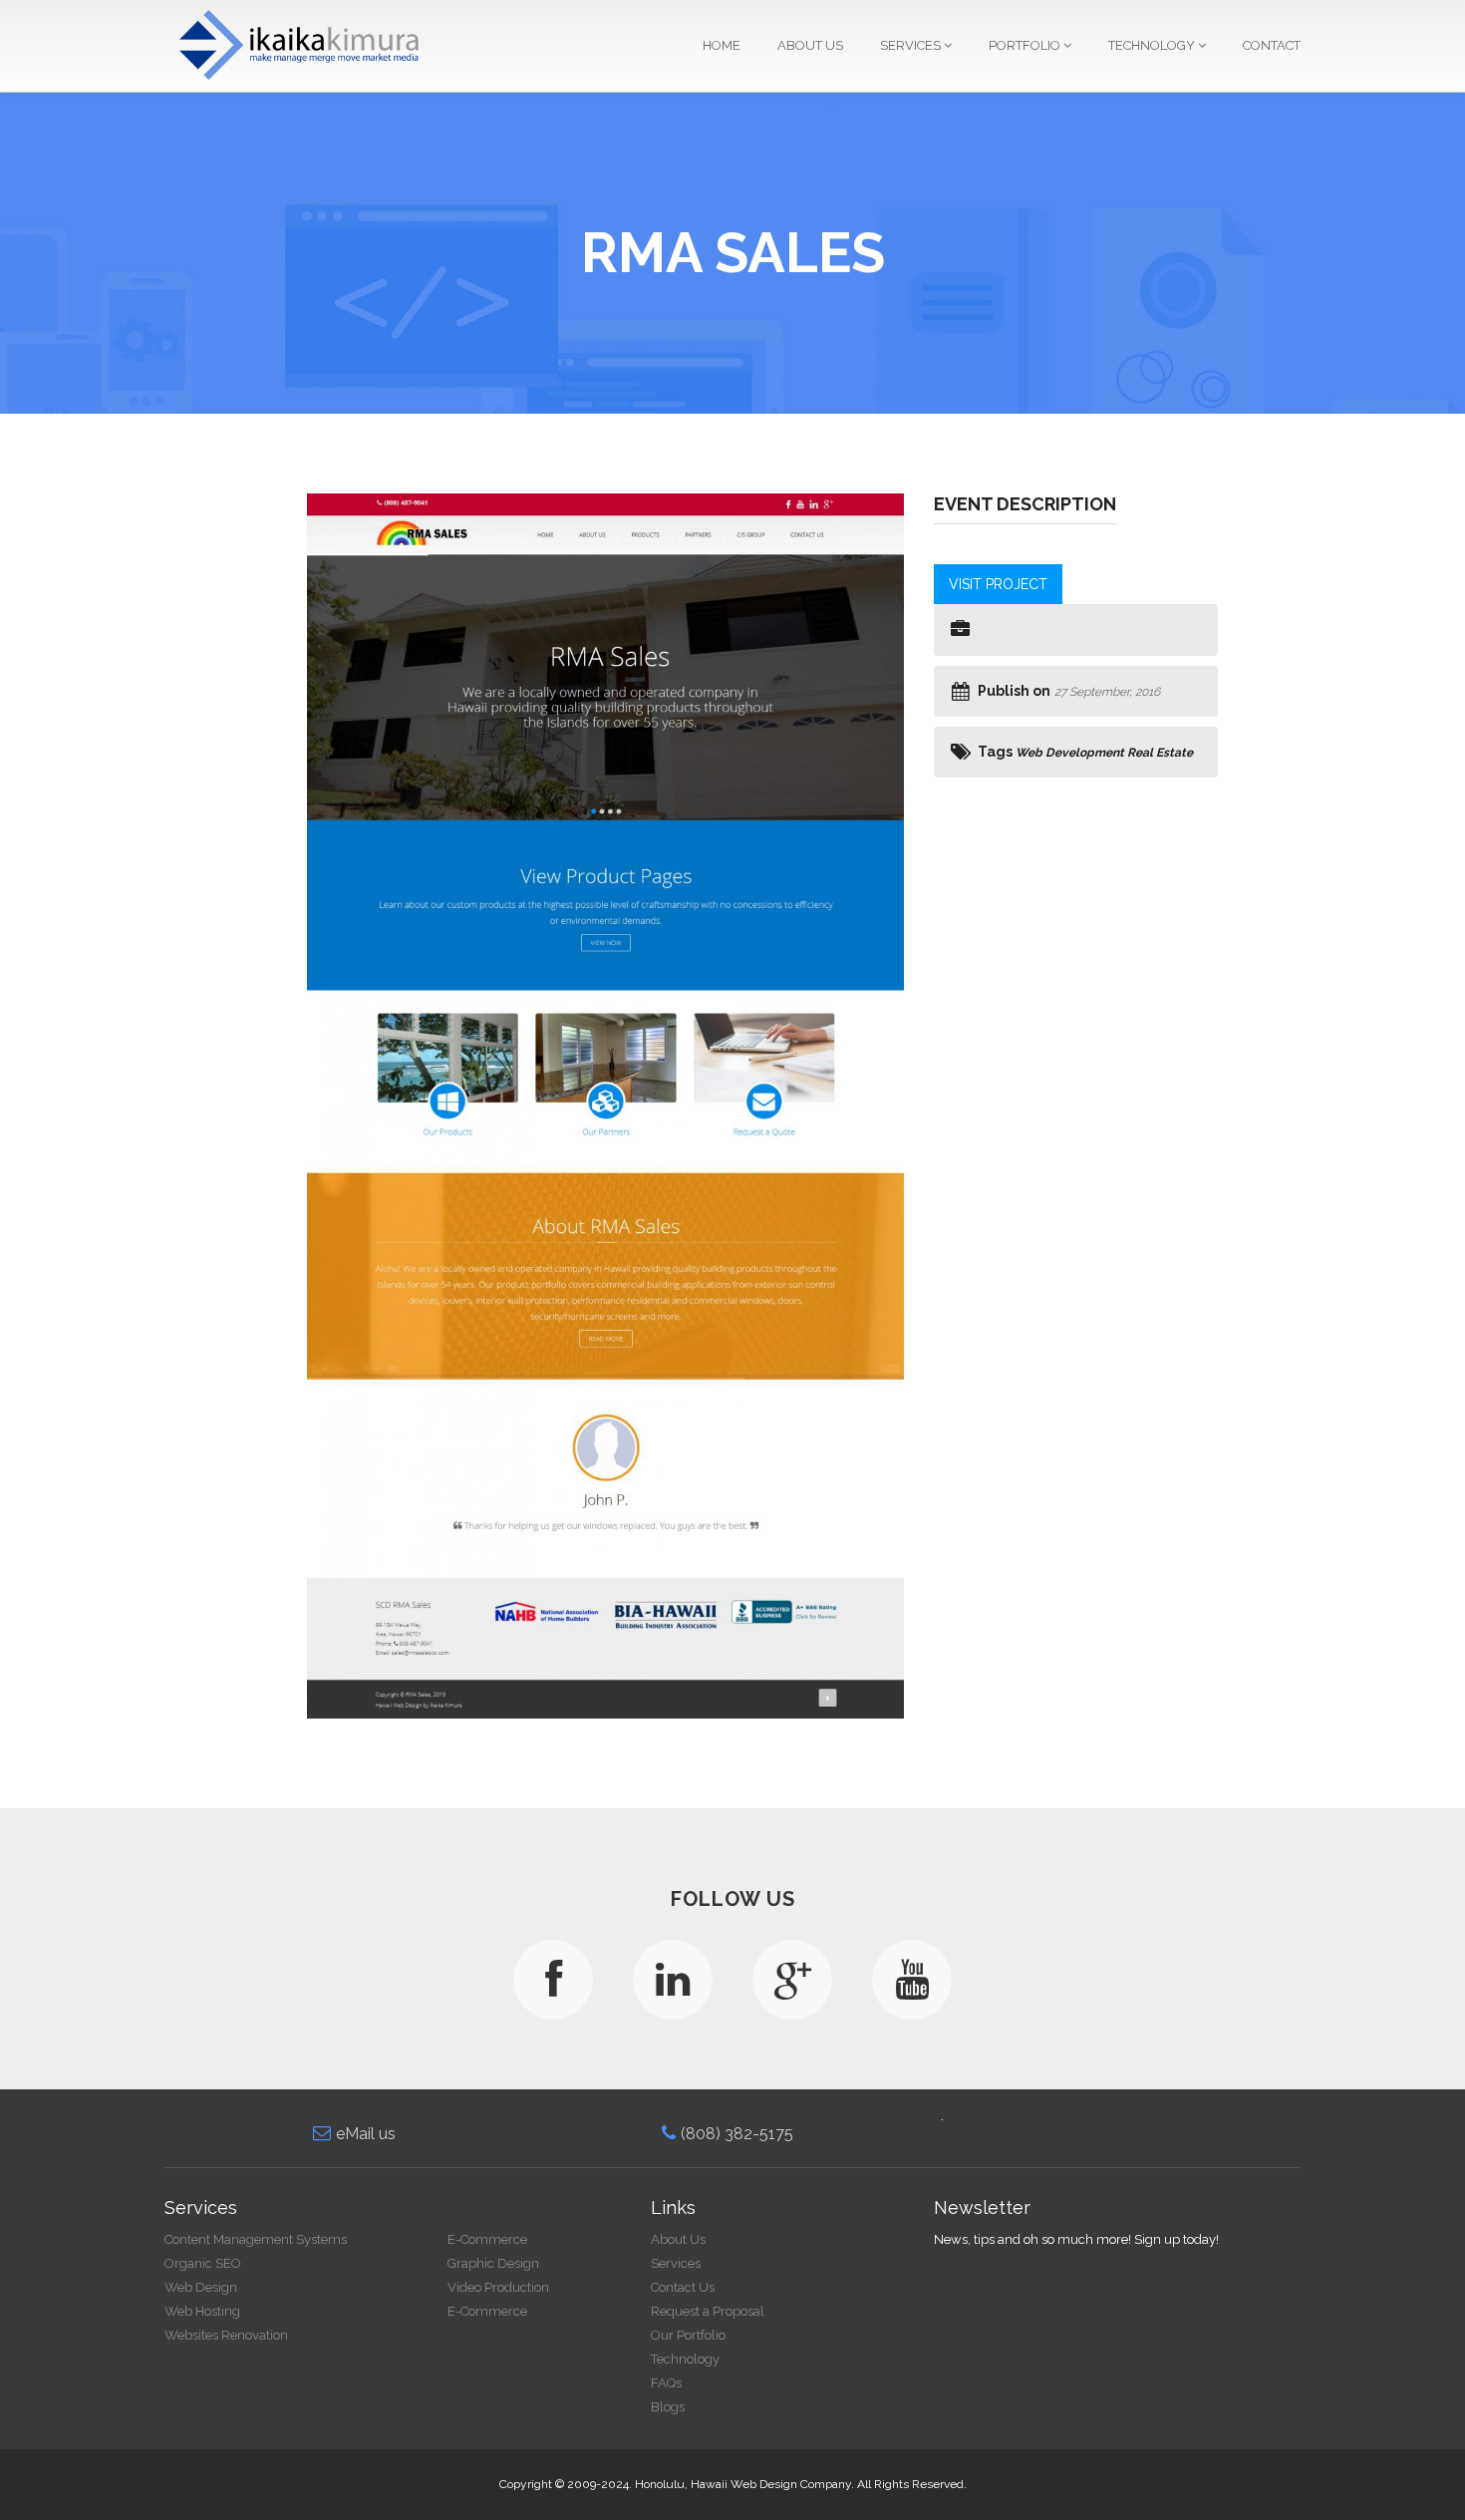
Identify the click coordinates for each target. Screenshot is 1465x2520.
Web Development (1070, 753)
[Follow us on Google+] (792, 1980)
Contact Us (683, 2287)
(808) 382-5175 (737, 2134)
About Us (810, 45)
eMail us (366, 2134)
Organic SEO (203, 2263)
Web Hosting (202, 2311)
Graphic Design (493, 2263)
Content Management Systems (256, 2239)
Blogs (668, 2407)
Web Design (201, 2287)
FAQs (666, 2383)
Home (722, 45)
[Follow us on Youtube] (912, 1980)
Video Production (498, 2287)
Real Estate (1160, 753)
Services (912, 45)
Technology (1153, 45)
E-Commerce (487, 2239)
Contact (1272, 45)
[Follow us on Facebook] (553, 1980)
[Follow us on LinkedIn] (673, 1980)
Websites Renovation (226, 2335)
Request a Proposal (708, 2311)
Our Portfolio (688, 2335)
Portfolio (1026, 45)
